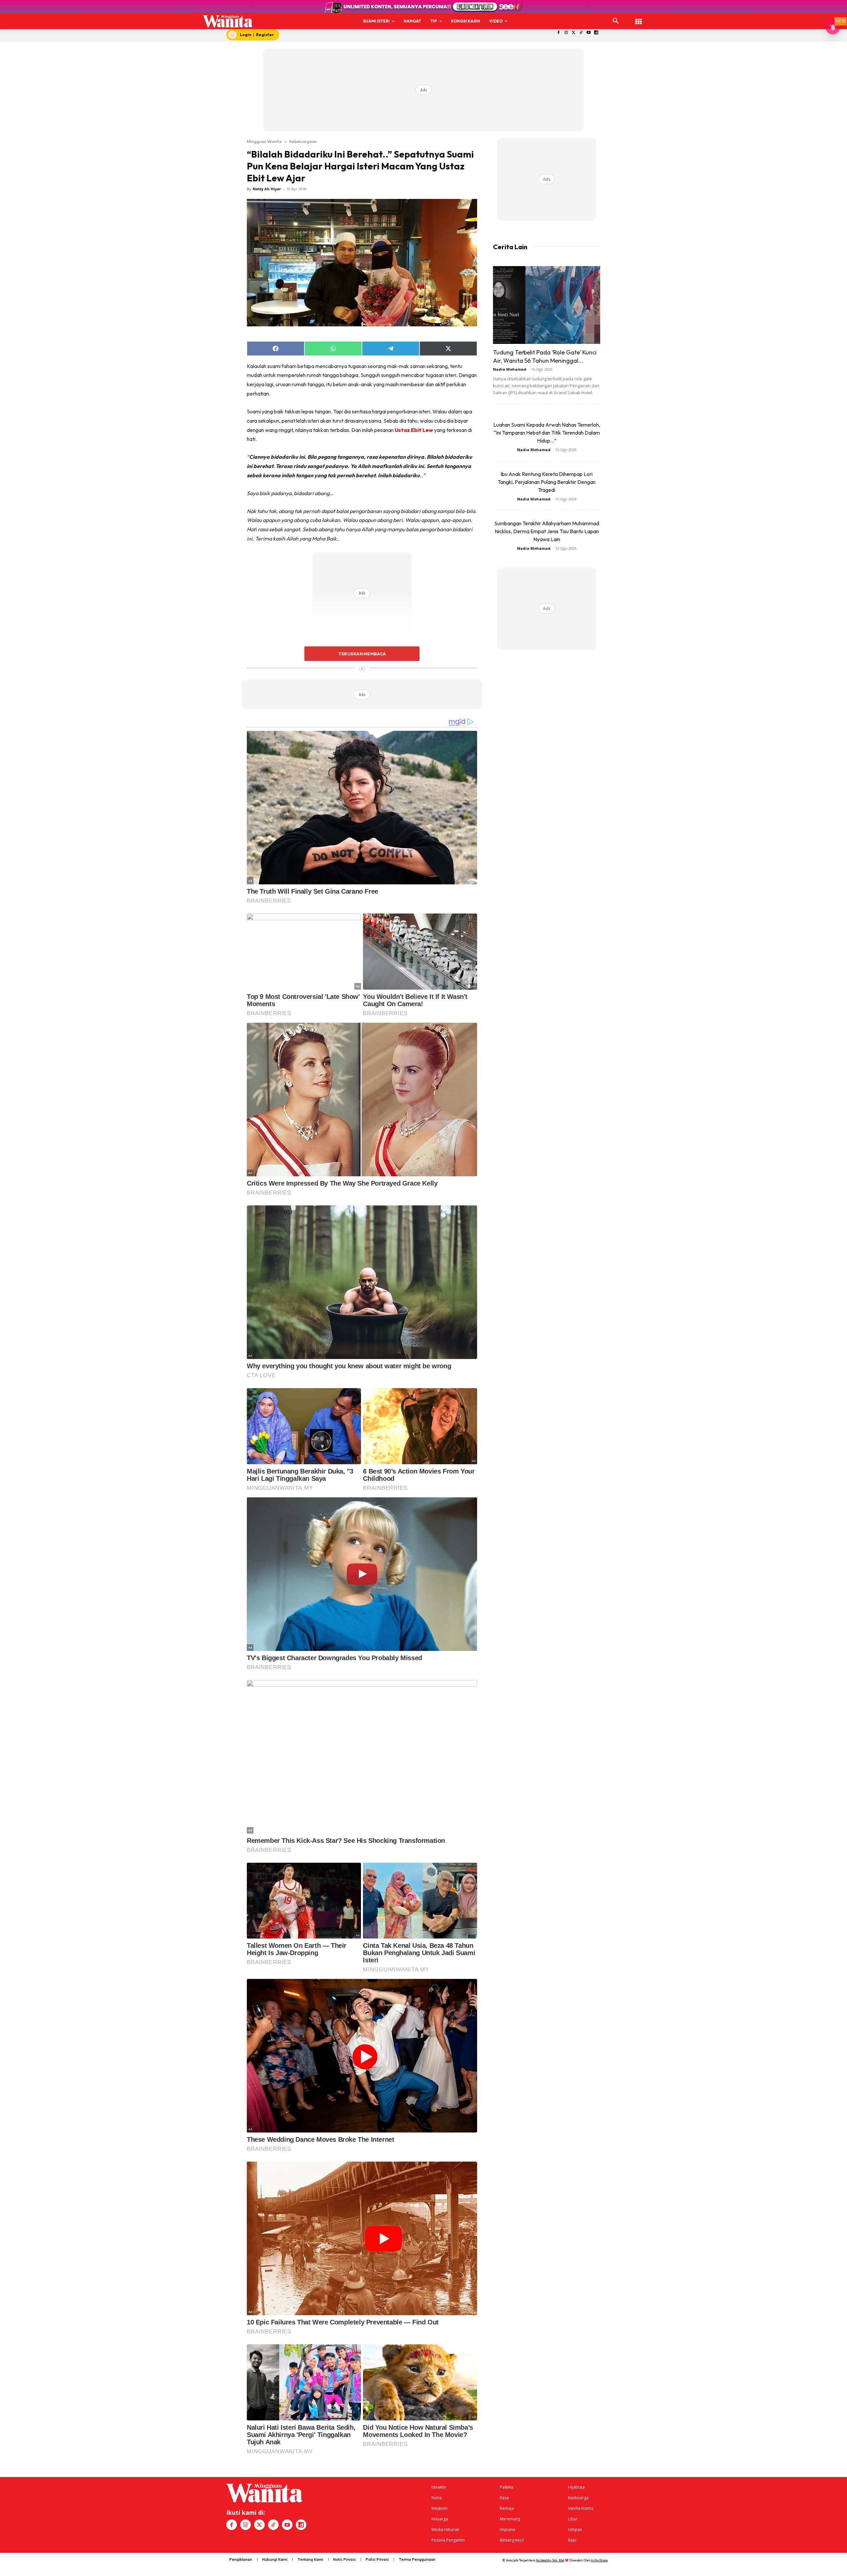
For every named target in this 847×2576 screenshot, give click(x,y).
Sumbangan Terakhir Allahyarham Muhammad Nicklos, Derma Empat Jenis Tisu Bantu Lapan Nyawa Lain (547, 531)
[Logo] (228, 21)
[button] (616, 21)
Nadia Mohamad (510, 369)
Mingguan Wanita (264, 141)
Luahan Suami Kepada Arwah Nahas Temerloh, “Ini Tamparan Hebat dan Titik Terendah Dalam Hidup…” (547, 433)
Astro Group (599, 2560)
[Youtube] (589, 33)
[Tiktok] (581, 33)
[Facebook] (559, 33)
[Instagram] (566, 33)
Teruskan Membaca (362, 654)
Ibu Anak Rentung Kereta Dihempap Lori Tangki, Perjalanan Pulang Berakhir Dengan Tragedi (547, 482)
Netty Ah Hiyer (267, 189)
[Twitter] (574, 33)
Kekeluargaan (303, 141)
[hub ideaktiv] (639, 18)
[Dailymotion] (596, 33)
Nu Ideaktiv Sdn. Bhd (550, 2560)
